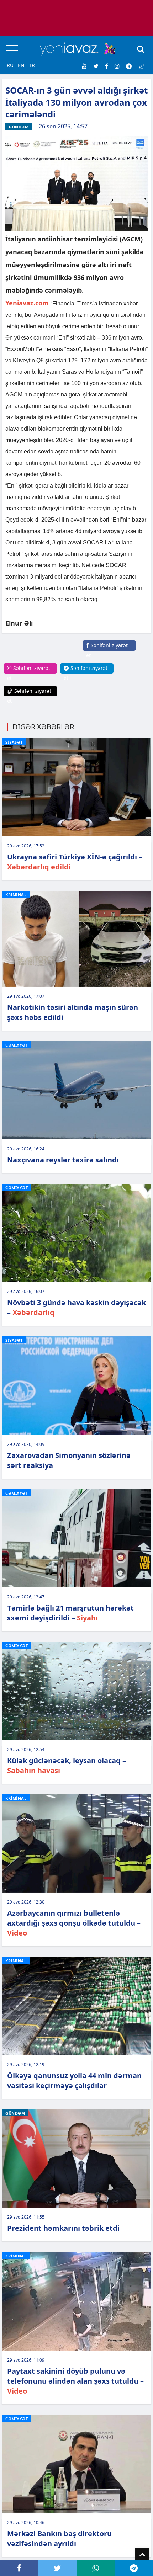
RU (10, 65)
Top (142, 2555)
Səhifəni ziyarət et (107, 650)
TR (32, 65)
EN (21, 65)
